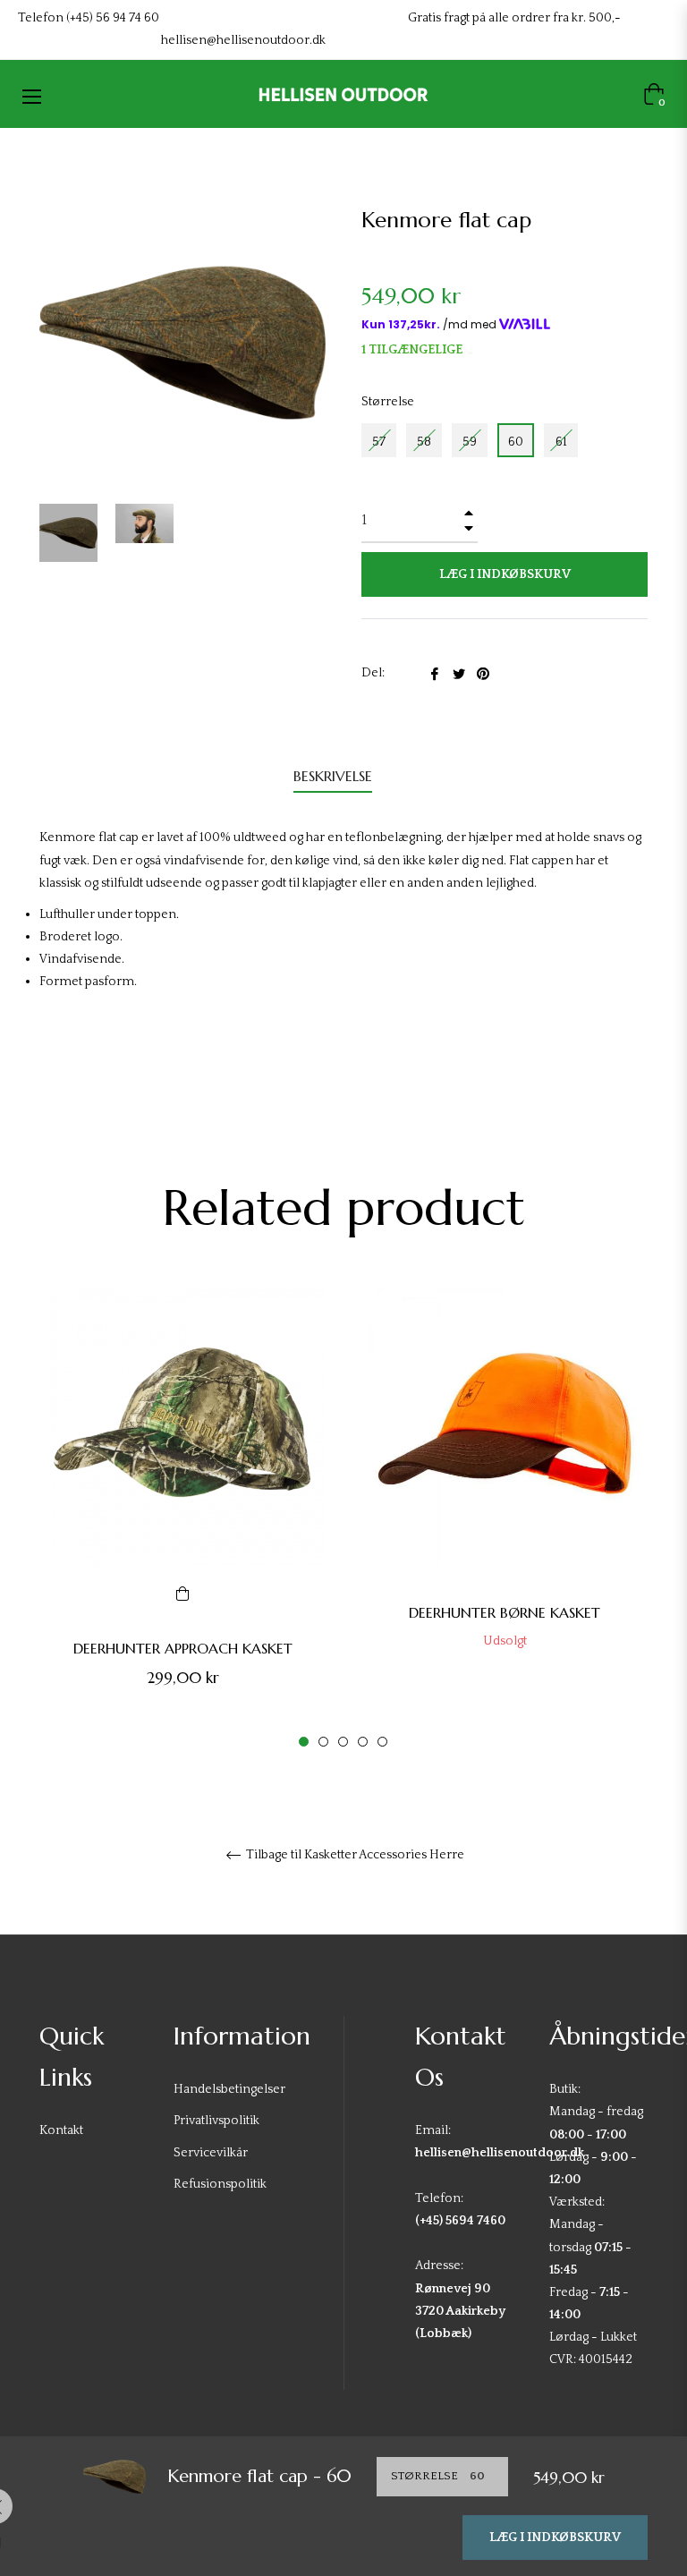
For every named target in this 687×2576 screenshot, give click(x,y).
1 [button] (304, 1742)
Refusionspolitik (220, 2184)
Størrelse (388, 402)
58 (424, 442)
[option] (182, 1515)
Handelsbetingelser (229, 2089)
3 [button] (343, 1742)
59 (470, 442)
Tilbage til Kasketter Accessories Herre (354, 1855)
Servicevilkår (211, 2153)
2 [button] (323, 1742)
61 (561, 442)
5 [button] (382, 1742)
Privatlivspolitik (216, 2121)
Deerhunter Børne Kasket (505, 1612)
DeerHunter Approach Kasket (183, 1648)
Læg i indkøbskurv (555, 2538)
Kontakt (61, 2130)
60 (516, 442)
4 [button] (363, 1742)
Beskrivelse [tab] (333, 776)
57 (379, 442)
